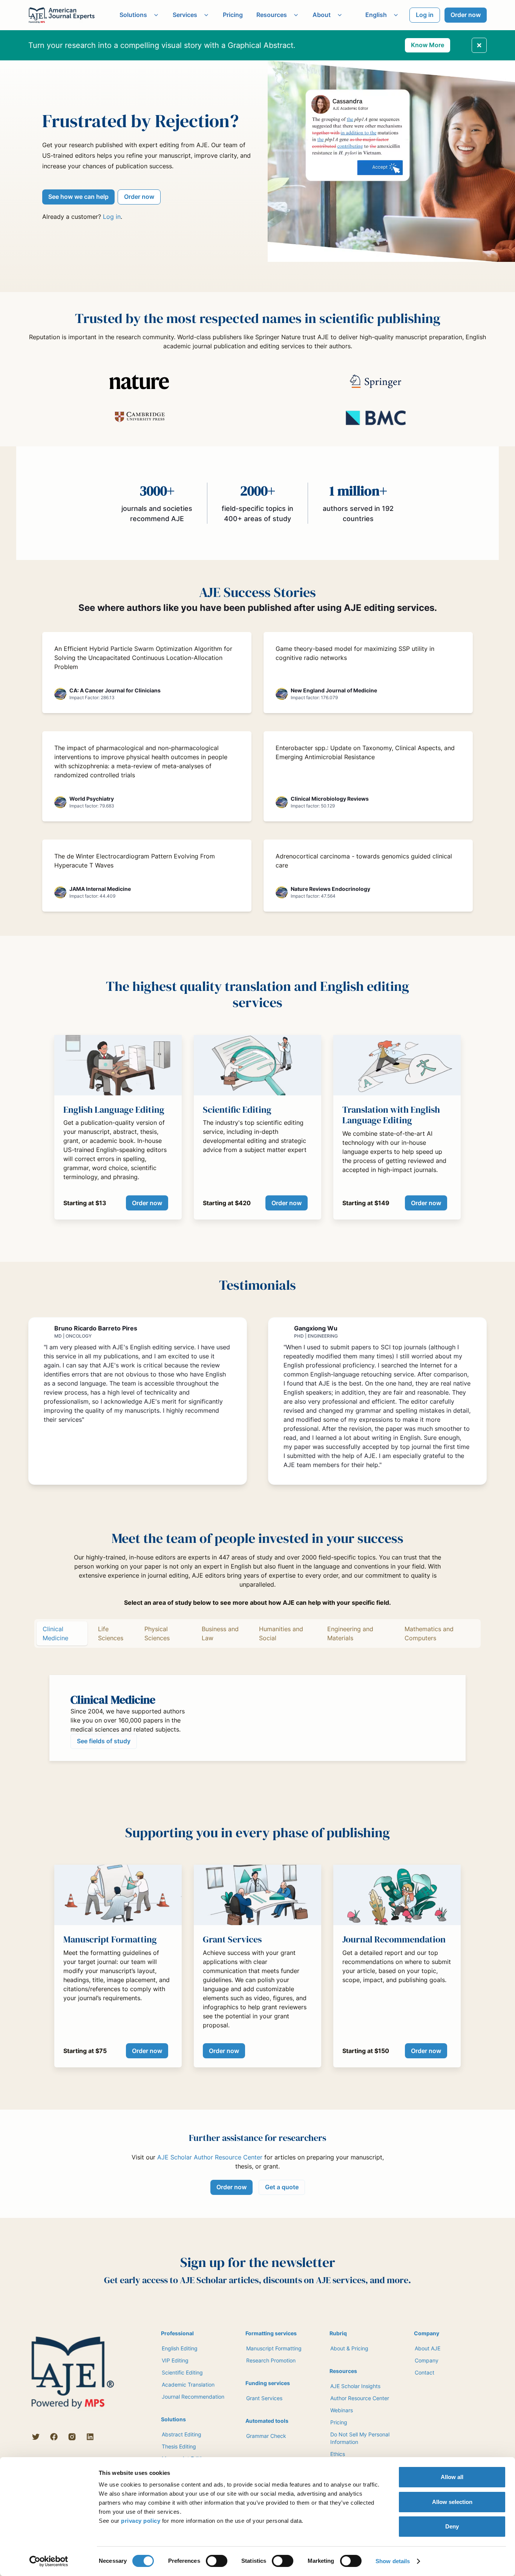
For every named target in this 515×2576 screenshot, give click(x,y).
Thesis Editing (179, 2446)
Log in (425, 15)
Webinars (342, 2410)
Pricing (233, 15)
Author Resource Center (360, 2398)
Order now (466, 15)
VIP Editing (175, 2360)
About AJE (428, 2348)
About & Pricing (349, 2348)
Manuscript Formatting (274, 2348)
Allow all (452, 2477)
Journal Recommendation (193, 2397)
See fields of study (104, 1741)
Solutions (133, 15)
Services (185, 15)
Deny (452, 2526)
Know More (428, 45)
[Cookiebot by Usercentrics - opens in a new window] (49, 2561)
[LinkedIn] (90, 2437)
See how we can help (78, 197)
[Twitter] (36, 2437)
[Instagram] (72, 2437)
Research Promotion (271, 2360)
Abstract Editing (182, 2434)
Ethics (338, 2454)
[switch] (217, 2561)
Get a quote (282, 2187)
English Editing (180, 2348)
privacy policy (141, 2521)
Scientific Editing (182, 2372)
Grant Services (264, 2398)
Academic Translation (188, 2385)
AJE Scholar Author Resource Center (210, 2157)
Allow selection (452, 2502)
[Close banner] (479, 45)
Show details (393, 2561)
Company (427, 2360)
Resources (272, 15)
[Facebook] (54, 2437)
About (322, 15)
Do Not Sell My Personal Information (360, 2438)
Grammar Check (266, 2436)
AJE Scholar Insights (355, 2386)
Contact (425, 2372)
